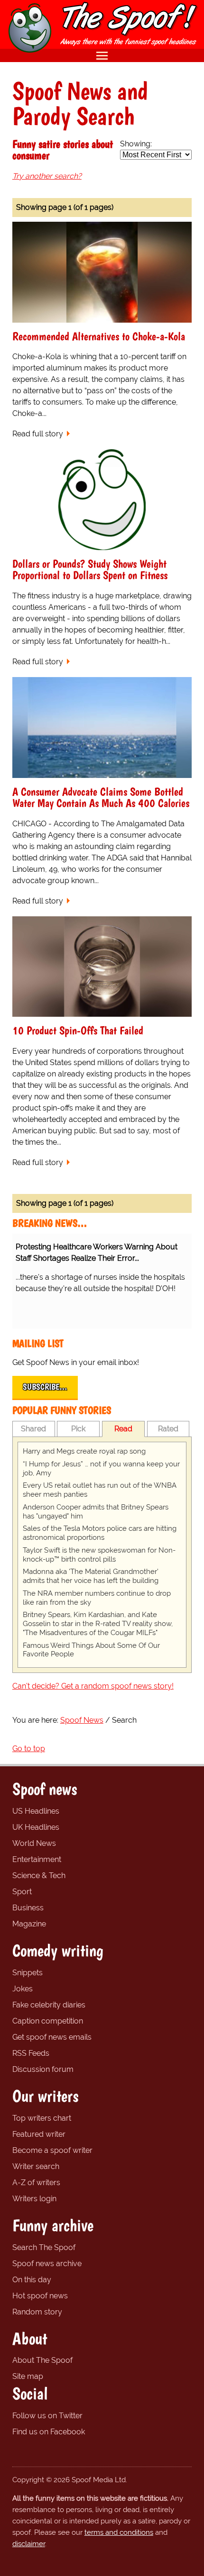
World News (34, 1843)
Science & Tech (39, 1876)
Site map (28, 2376)
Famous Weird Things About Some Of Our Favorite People (91, 1650)
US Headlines (36, 1811)
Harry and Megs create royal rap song (84, 1451)
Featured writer (39, 2134)
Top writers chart (42, 2118)
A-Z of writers (36, 2183)
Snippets (28, 1973)
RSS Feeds (31, 2053)
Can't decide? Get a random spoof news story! (93, 1686)
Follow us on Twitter (47, 2416)
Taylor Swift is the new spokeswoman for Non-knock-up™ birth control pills (99, 1555)
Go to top (29, 1749)
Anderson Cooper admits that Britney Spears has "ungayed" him (96, 1512)
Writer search (36, 2166)
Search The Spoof (44, 2247)
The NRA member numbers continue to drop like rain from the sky (97, 1598)
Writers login (34, 2199)
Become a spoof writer (52, 2150)
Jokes (23, 1989)
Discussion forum (43, 2069)
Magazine (29, 1924)
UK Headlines (36, 1827)
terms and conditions (119, 2532)
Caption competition (48, 2021)
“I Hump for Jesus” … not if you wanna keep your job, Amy (101, 1469)
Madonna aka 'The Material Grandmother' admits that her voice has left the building (91, 1576)
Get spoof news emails (52, 2037)
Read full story (38, 434)
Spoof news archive (47, 2264)
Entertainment (37, 1859)
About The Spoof (42, 2360)
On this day (32, 2280)
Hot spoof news (40, 2296)
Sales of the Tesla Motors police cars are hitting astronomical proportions (100, 1533)
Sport (22, 1892)
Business (28, 1908)
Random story (37, 2312)
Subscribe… (45, 1387)
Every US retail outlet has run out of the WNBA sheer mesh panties (100, 1490)
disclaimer (29, 2544)
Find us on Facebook (49, 2432)
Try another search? (47, 176)
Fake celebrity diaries (49, 2005)
